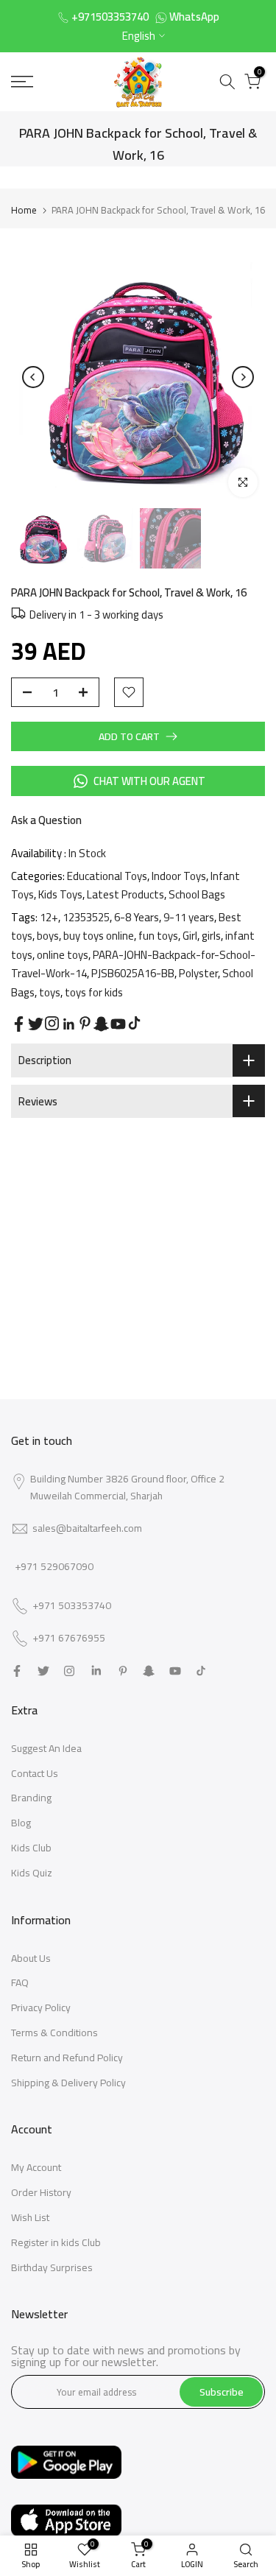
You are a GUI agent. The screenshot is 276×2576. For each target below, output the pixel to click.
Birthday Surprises (52, 2267)
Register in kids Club (56, 2242)
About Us (31, 1958)
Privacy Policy (41, 2007)
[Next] (243, 377)
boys (48, 936)
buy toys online (99, 936)
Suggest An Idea (46, 1748)
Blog (21, 1823)
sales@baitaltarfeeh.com (87, 1528)
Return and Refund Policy (67, 2058)
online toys (63, 955)
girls (211, 936)
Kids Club (31, 1848)
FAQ (20, 1982)
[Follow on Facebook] (19, 1024)
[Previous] (33, 377)
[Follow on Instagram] (52, 1023)
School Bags (197, 894)
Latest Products (125, 894)
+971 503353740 (72, 1606)
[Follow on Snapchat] (101, 1024)
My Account (36, 2167)
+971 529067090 (54, 1566)
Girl (190, 936)
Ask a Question (46, 820)
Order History (41, 2192)
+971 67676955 (69, 1639)
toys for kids (94, 992)
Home (24, 210)
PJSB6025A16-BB (133, 973)
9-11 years (189, 917)
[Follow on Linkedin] (68, 1024)
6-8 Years (137, 917)
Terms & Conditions (54, 2033)
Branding (31, 1798)
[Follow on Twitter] (36, 1024)
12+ (49, 917)
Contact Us (35, 1773)
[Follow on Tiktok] (134, 1023)
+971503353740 (110, 17)
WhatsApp (194, 17)
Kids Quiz (32, 1873)
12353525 (86, 917)
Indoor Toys (179, 876)
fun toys (158, 936)
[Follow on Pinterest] (85, 1023)
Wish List (30, 2217)
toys (50, 992)
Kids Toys (60, 894)
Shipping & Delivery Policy (68, 2083)
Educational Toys (107, 876)
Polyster (198, 973)
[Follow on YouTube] (118, 1024)
